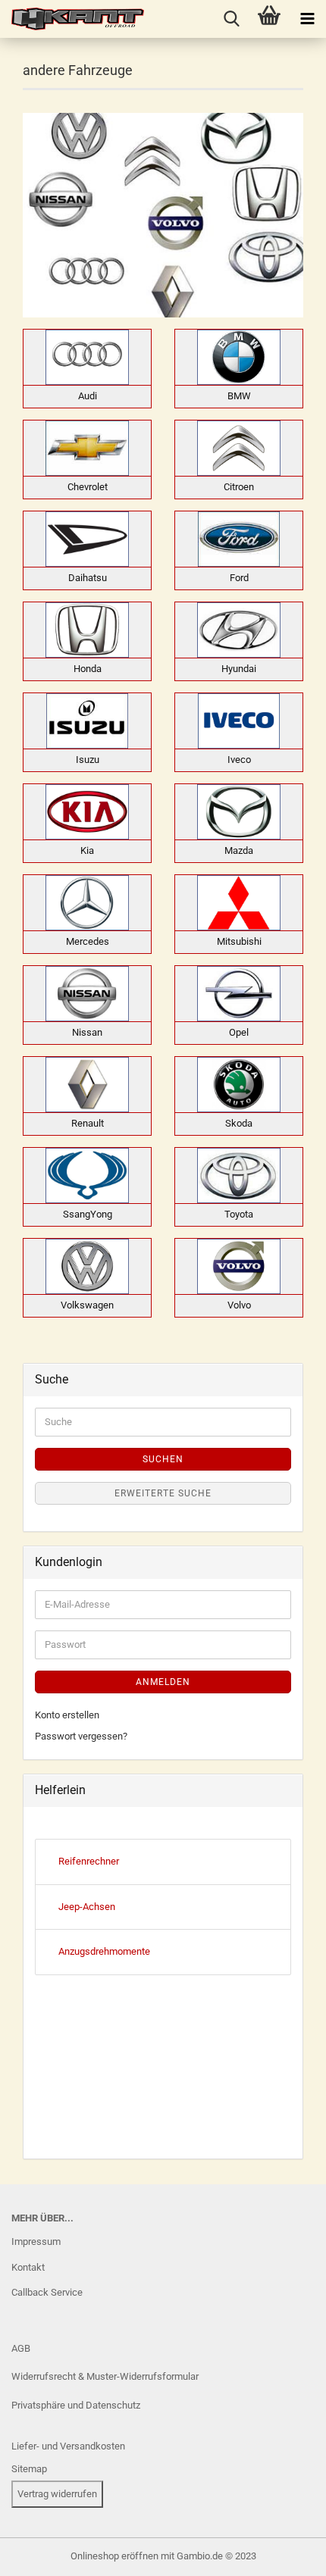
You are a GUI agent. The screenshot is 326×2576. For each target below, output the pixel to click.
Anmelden (163, 1682)
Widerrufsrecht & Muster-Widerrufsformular (105, 2376)
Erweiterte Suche (163, 1493)
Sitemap (29, 2469)
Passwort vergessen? (81, 1736)
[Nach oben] (42, 2553)
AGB (21, 2348)
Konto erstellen (67, 1715)
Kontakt (28, 2267)
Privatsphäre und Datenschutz (76, 2405)
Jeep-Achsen (87, 1907)
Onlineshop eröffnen (114, 2556)
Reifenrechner (89, 1861)
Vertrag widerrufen (57, 2494)
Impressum (36, 2241)
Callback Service (47, 2292)
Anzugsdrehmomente (104, 1951)
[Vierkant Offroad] (72, 19)
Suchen (163, 1459)
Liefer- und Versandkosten (68, 2446)
